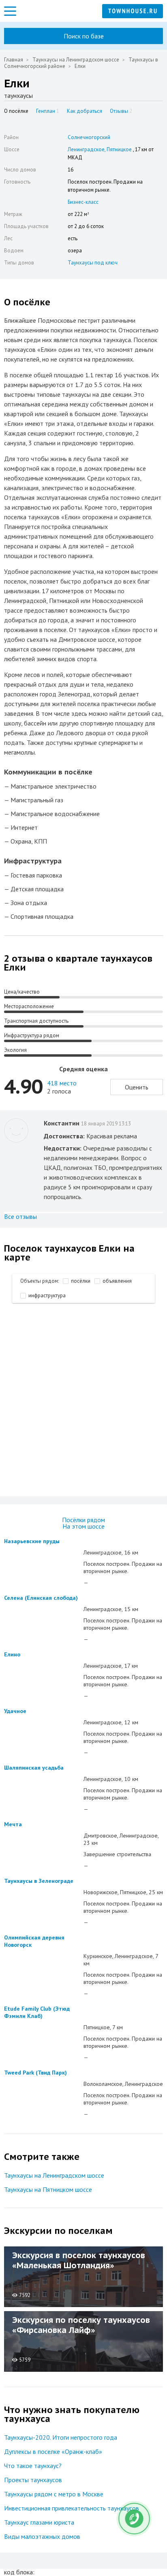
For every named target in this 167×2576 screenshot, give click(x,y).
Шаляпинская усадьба (34, 1768)
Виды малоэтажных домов (42, 2536)
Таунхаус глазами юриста (39, 2522)
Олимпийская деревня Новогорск (34, 1941)
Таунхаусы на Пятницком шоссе (48, 2189)
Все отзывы (20, 1216)
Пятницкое (119, 149)
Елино (12, 1654)
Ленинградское (86, 149)
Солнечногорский (89, 137)
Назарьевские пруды (32, 1541)
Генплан (48, 111)
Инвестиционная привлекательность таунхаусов (72, 2508)
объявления (117, 1281)
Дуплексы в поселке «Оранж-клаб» (53, 2451)
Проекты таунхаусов (33, 2480)
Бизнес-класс (83, 202)
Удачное (15, 1711)
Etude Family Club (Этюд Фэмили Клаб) (37, 2012)
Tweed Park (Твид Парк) (35, 2073)
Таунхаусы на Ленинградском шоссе (76, 60)
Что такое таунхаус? (33, 2466)
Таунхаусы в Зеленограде (39, 1881)
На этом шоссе (83, 1526)
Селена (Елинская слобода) (41, 1598)
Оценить (137, 1087)
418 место (62, 1083)
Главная (14, 60)
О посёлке (16, 111)
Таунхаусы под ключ (93, 263)
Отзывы (121, 111)
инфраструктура (47, 1295)
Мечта (13, 1824)
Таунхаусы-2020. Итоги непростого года (61, 2437)
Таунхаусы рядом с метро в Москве (54, 2494)
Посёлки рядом (83, 1520)
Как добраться (85, 111)
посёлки (81, 1281)
